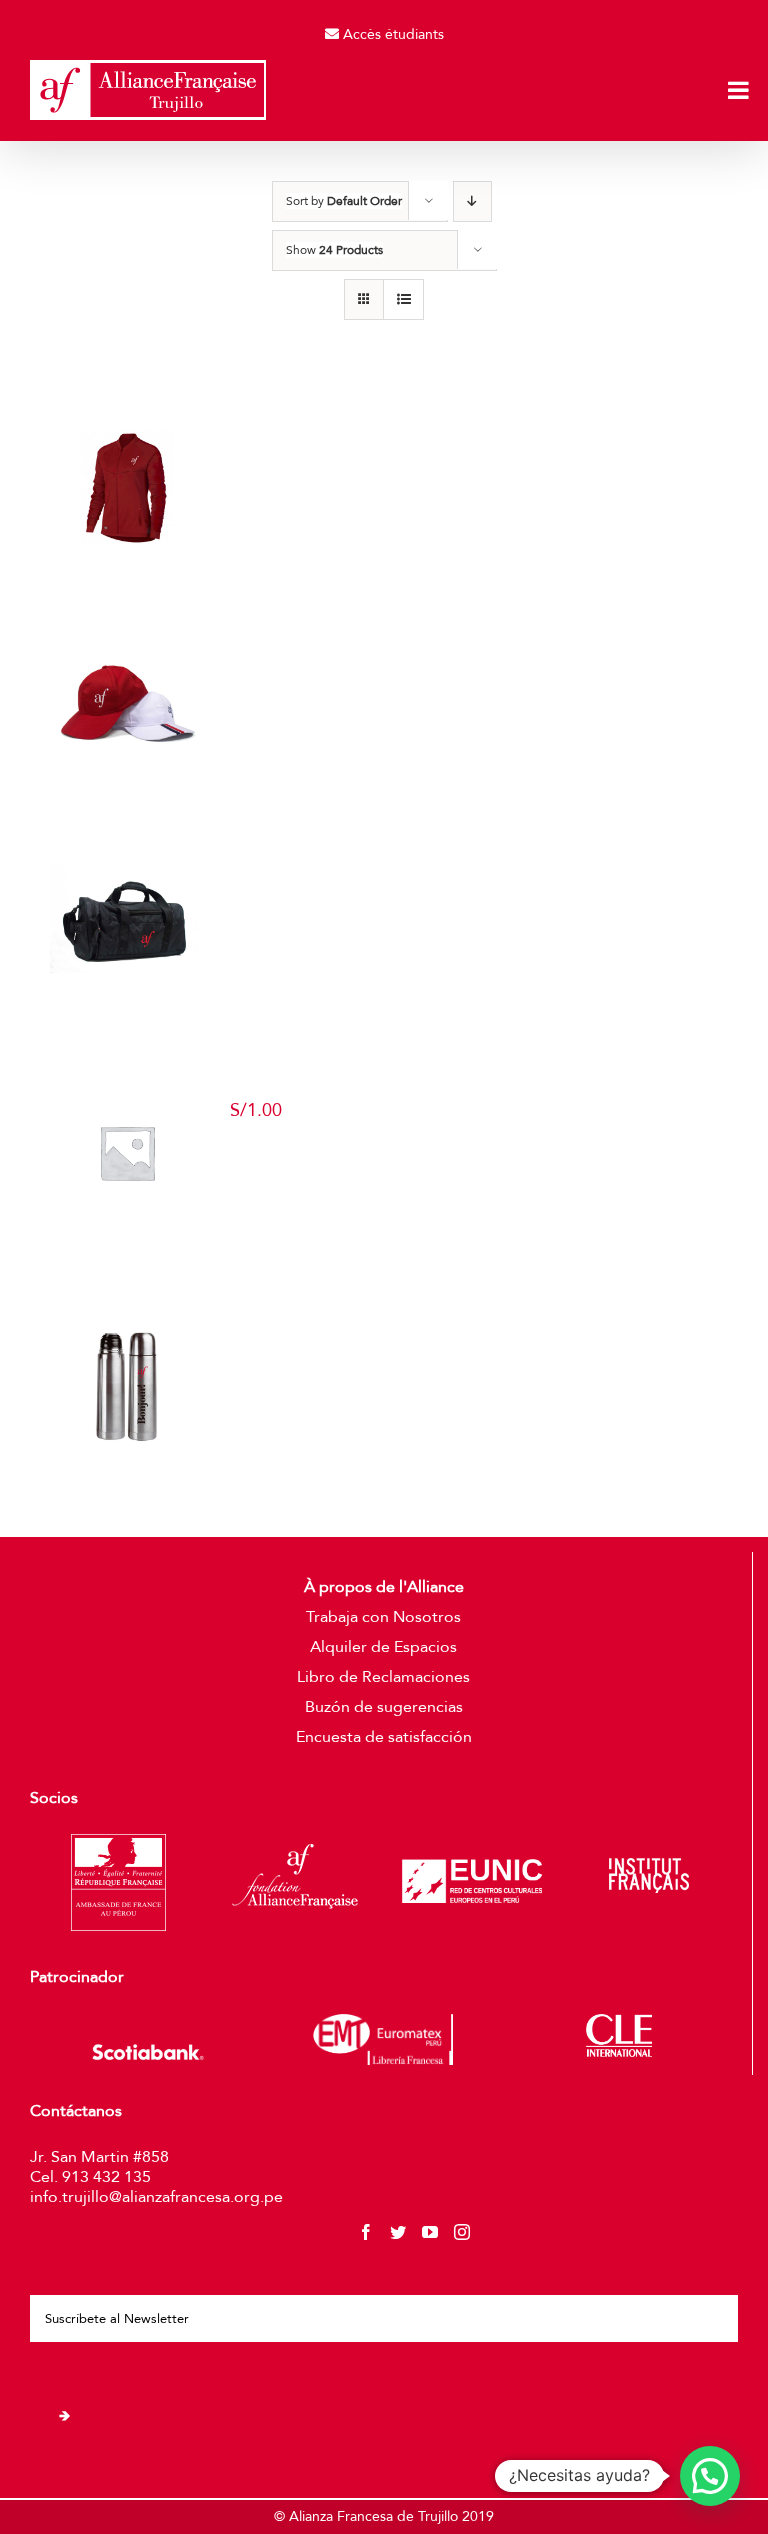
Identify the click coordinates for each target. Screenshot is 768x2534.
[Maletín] (127, 917)
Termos (474, 1341)
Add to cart (273, 1176)
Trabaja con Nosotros (383, 1617)
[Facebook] (366, 2232)
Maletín (474, 872)
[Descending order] (472, 201)
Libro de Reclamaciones (383, 1677)
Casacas (474, 442)
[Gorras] (127, 702)
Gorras (474, 657)
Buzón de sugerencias (384, 1707)
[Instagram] (462, 2232)
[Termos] (127, 1386)
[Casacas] (127, 487)
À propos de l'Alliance (384, 1587)
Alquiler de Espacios (383, 1647)
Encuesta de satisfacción (384, 1737)
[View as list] (403, 299)
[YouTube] (430, 2232)
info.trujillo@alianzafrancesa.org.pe (156, 2197)
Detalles (266, 531)
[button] (710, 2476)
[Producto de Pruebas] (127, 1153)
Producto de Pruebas (474, 1088)
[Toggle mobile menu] (740, 90)
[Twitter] (398, 2232)
